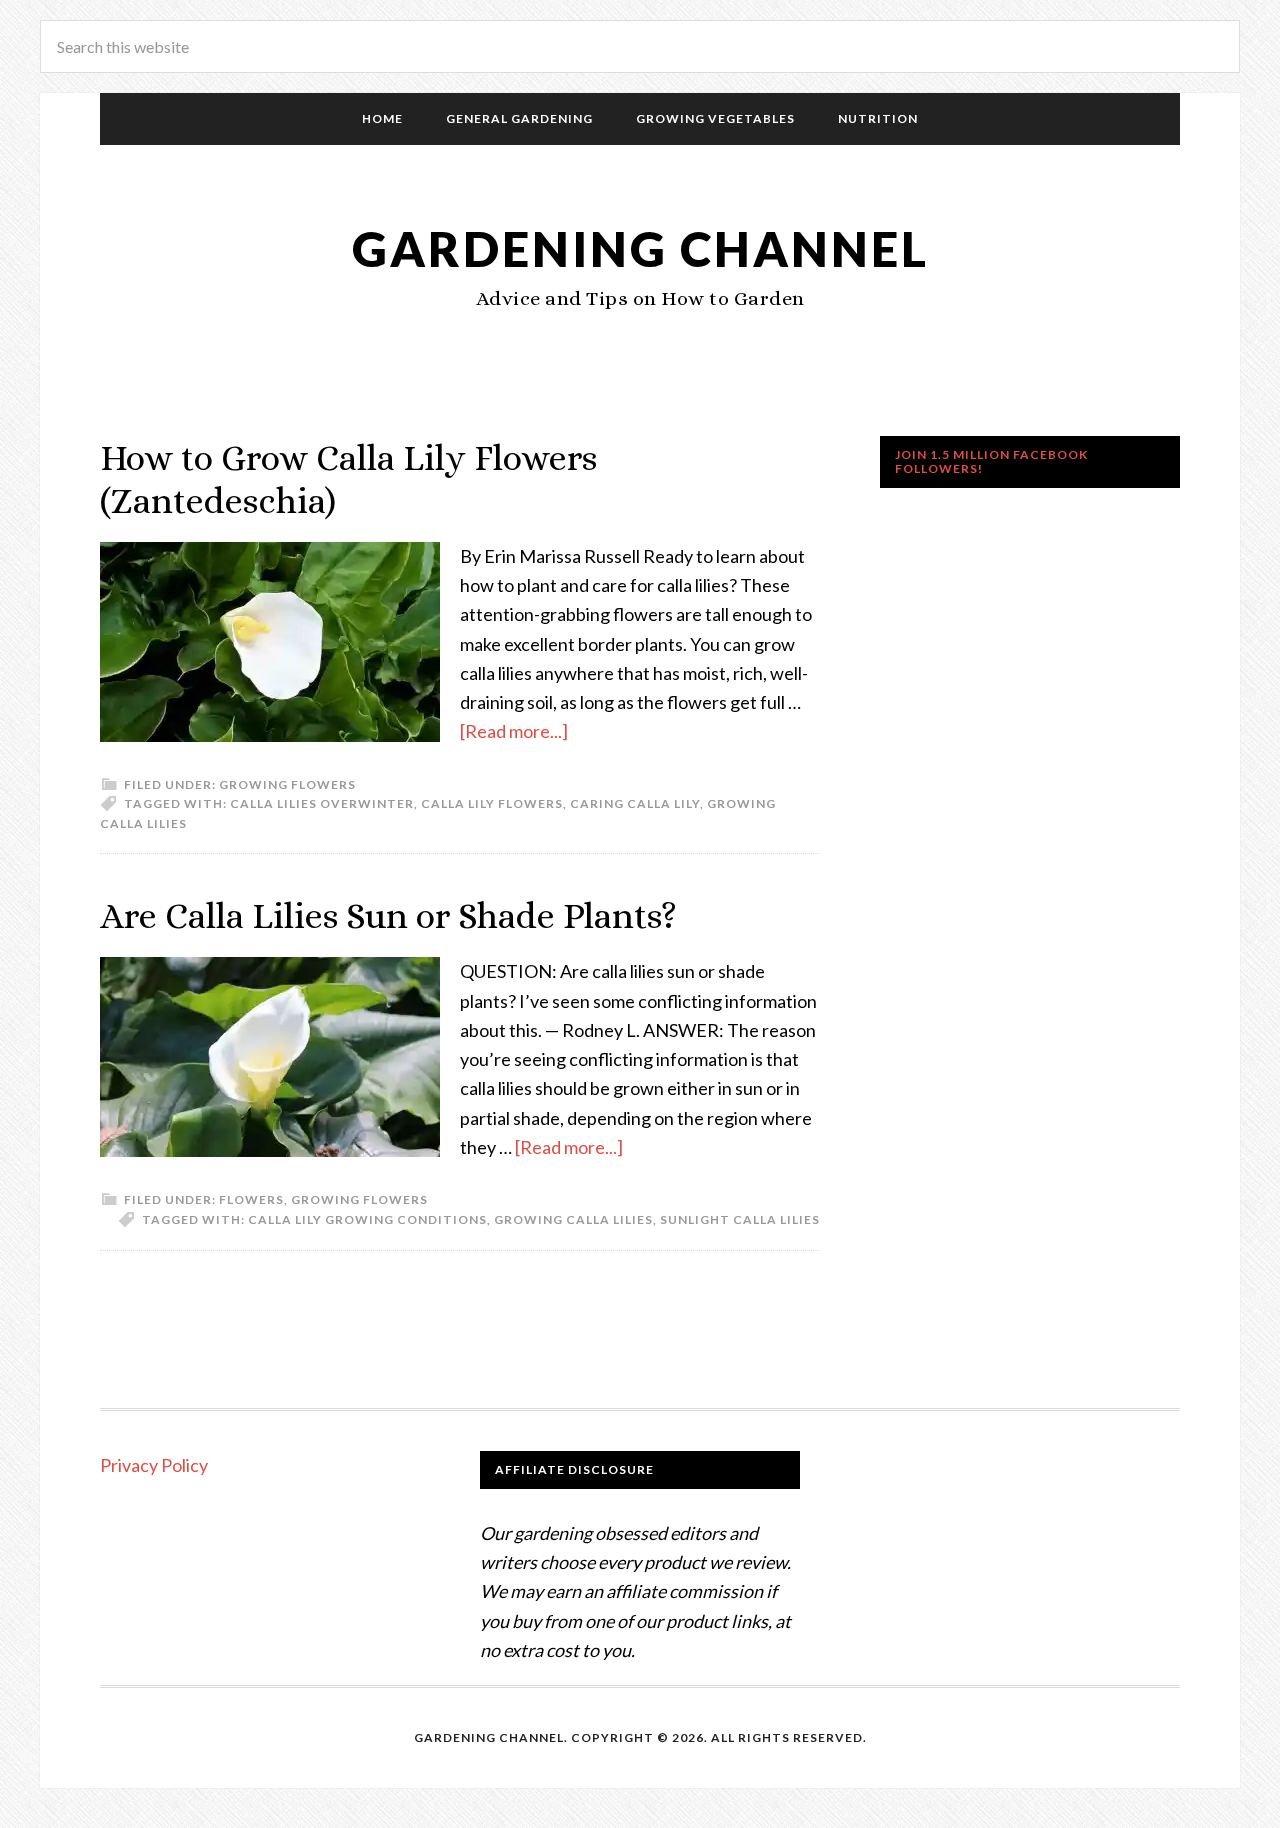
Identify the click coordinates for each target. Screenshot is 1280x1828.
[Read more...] (514, 731)
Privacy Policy (154, 1465)
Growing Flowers (287, 784)
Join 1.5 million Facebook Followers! (991, 461)
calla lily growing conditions (367, 1219)
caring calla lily (635, 803)
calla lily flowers (492, 803)
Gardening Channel (640, 248)
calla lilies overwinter (322, 803)
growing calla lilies (573, 1219)
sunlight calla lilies (740, 1219)
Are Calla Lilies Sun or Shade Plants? (388, 915)
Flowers (251, 1199)
